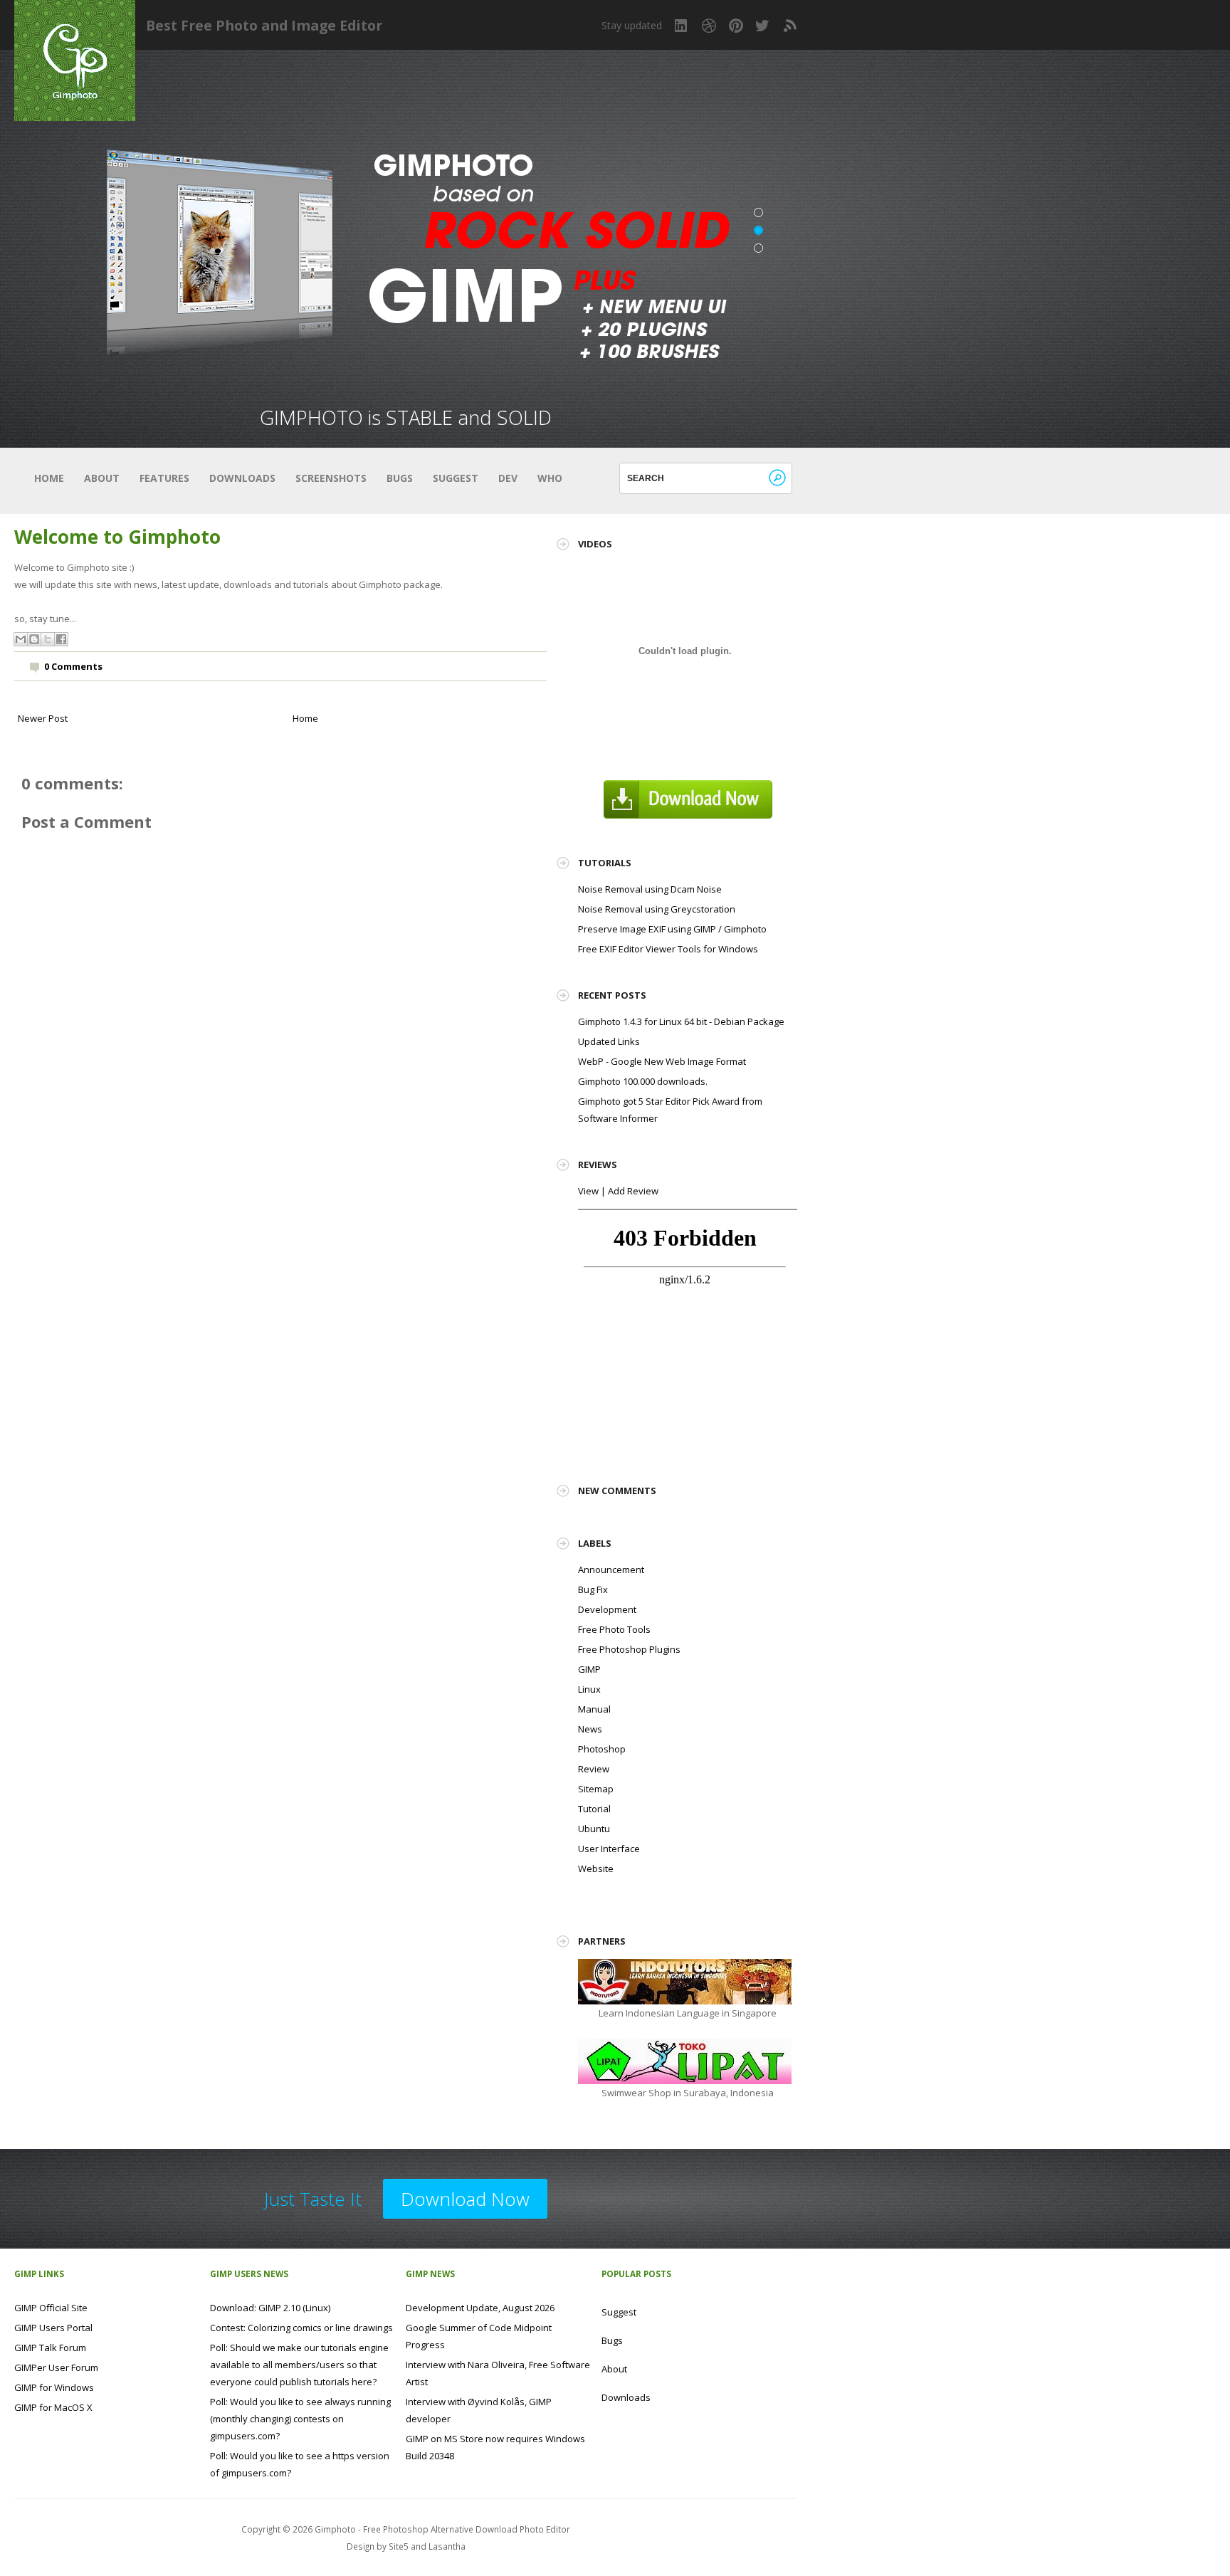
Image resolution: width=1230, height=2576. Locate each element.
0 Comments (73, 666)
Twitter (763, 26)
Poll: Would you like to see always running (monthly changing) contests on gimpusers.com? (300, 2419)
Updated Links (609, 1041)
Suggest (456, 478)
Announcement (611, 1570)
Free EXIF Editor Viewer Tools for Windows (668, 949)
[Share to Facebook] (61, 639)
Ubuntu (594, 1829)
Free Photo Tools (614, 1629)
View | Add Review (618, 1191)
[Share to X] (48, 639)
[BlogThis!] (34, 639)
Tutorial (594, 1809)
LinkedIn (682, 26)
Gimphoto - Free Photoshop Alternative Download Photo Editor (442, 2529)
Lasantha (447, 2546)
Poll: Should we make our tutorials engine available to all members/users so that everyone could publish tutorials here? (299, 2365)
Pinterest (736, 26)
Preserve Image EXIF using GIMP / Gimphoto (672, 929)
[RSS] (790, 26)
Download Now (465, 2199)
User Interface (609, 1849)
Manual (594, 1709)
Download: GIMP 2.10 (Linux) (270, 2308)
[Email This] (21, 639)
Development (607, 1609)
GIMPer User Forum (56, 2367)
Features (164, 478)
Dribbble (709, 26)
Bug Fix (593, 1589)
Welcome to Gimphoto (117, 537)
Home (49, 478)
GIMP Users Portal (53, 2328)
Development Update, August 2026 (480, 2308)
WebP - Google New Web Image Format (662, 1061)
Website (596, 1868)
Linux (589, 1689)
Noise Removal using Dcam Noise (650, 889)
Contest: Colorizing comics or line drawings (301, 2328)
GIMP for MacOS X (53, 2407)
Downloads (242, 478)
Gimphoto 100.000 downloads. (643, 1081)
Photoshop (602, 1749)
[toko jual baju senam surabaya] (685, 2060)
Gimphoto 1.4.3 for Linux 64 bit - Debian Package (681, 1021)
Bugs (400, 478)
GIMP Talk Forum (50, 2348)
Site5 (399, 2546)
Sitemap (596, 1789)
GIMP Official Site (51, 2308)
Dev (508, 478)
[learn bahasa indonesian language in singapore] (685, 1980)
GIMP (589, 1669)
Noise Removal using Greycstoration (657, 909)
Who (550, 478)
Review (594, 1769)
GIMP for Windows (54, 2387)
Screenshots (331, 478)
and (420, 2546)
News (590, 1729)
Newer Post (43, 718)
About (102, 478)
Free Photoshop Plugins (629, 1649)
